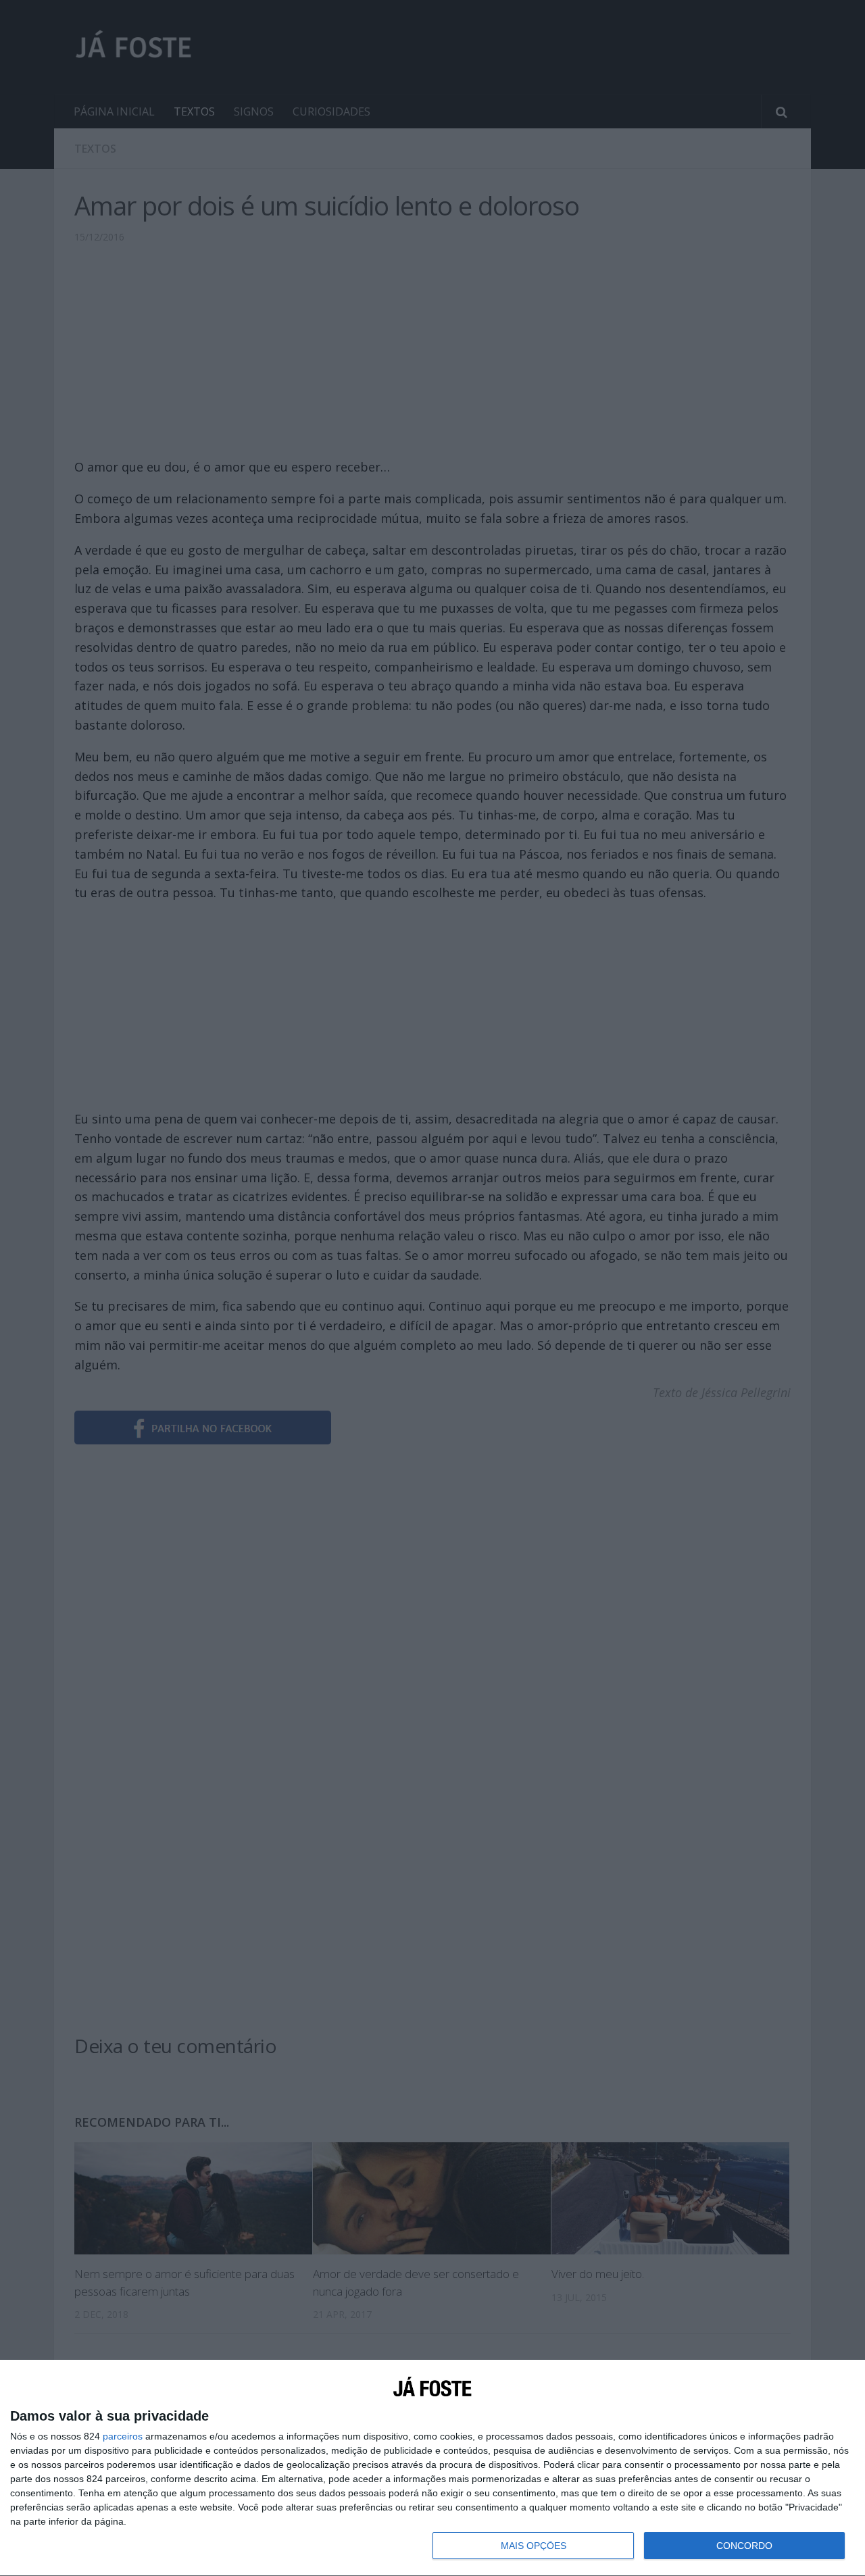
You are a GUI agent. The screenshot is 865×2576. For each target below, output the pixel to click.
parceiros (123, 2436)
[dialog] (432, 2468)
